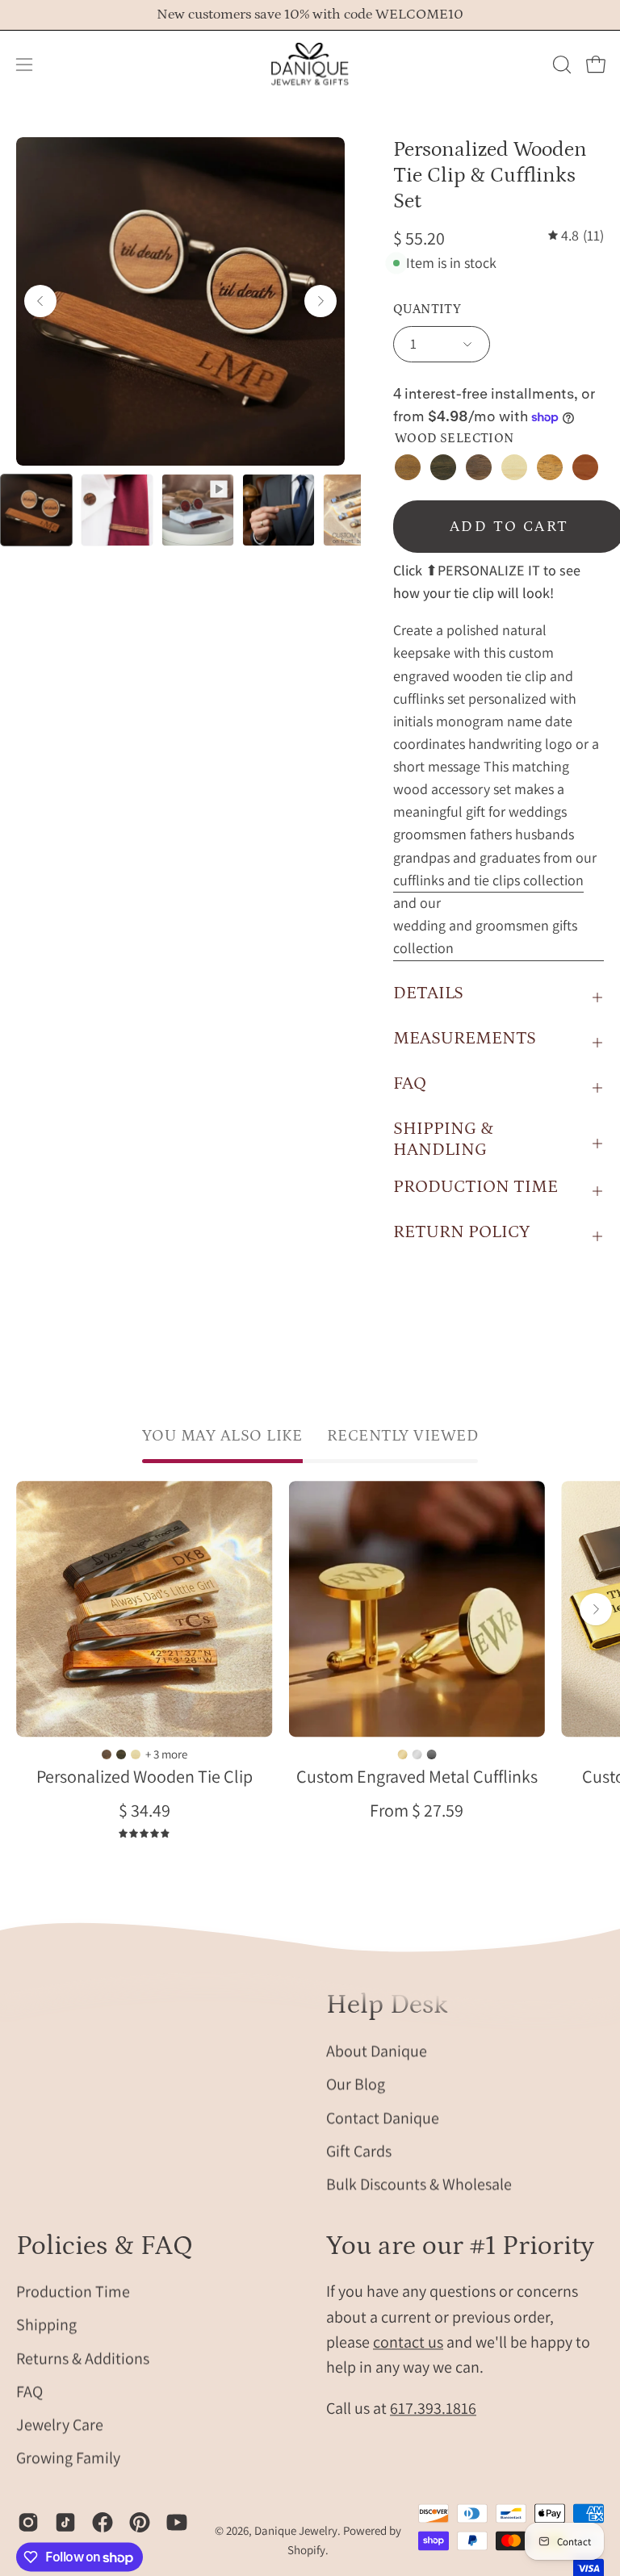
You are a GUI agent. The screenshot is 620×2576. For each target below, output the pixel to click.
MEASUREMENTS (465, 1038)
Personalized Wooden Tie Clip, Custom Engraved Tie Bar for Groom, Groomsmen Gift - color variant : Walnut (107, 1754)
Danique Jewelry (296, 2531)
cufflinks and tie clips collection (488, 880)
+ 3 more (166, 1754)
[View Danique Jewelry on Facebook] (103, 2522)
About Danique (377, 2051)
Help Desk (387, 2005)
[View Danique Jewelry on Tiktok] (65, 2522)
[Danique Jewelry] (310, 65)
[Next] (320, 301)
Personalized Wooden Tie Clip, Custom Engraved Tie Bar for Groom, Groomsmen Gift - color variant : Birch (136, 1754)
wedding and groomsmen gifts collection (485, 937)
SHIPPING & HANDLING (443, 1139)
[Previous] (40, 301)
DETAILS (428, 993)
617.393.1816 (433, 2409)
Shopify (306, 2550)
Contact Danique (383, 2117)
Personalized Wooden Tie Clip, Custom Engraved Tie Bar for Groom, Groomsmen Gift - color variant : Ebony (121, 1754)
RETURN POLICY (461, 1232)
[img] (576, 236)
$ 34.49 (145, 1810)
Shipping (46, 2325)
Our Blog (356, 2084)
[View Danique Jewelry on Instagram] (28, 2522)
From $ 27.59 (417, 1810)
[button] (560, 65)
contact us (408, 2342)
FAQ (410, 1083)
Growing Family (68, 2458)
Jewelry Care (60, 2425)
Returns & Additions (83, 2358)
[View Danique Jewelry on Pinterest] (140, 2522)
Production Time (73, 2292)
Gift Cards (359, 2151)
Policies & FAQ (105, 2246)
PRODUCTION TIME (475, 1187)
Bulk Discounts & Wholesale (419, 2184)
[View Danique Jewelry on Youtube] (177, 2522)
